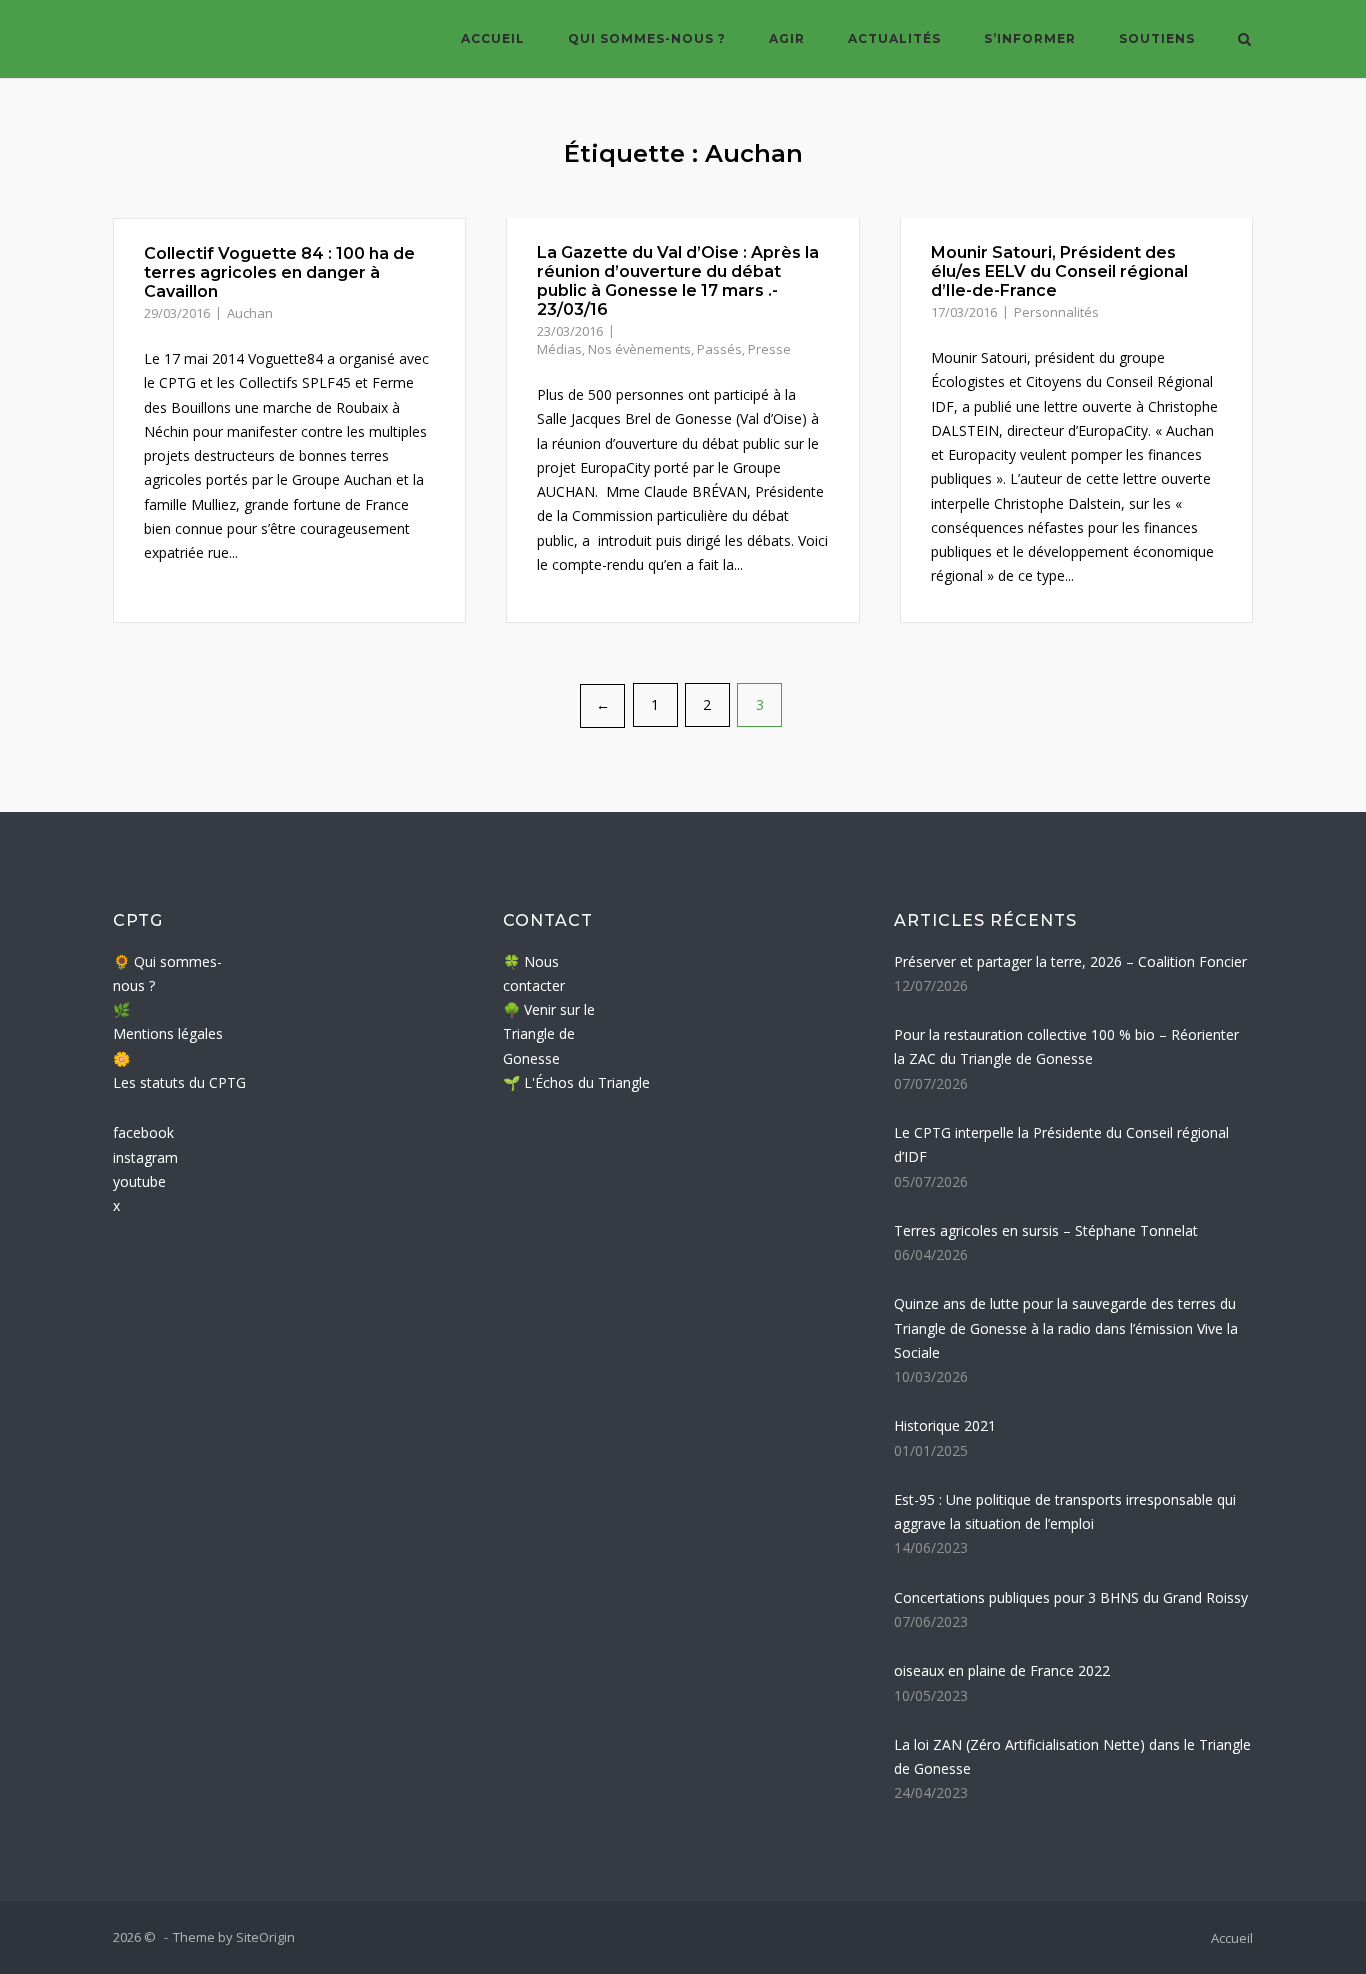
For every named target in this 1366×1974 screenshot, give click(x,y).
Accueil (493, 38)
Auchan (250, 313)
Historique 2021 (945, 1425)
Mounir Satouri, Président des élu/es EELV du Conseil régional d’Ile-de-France (1059, 271)
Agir (787, 38)
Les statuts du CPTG (179, 1082)
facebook (143, 1132)
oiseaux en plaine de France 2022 (1002, 1670)
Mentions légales (168, 1033)
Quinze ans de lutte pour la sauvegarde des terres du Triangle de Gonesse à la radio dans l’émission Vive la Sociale (1066, 1328)
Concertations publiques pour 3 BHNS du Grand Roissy (1071, 1597)
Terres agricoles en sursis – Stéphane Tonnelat (1046, 1230)
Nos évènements (639, 349)
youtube (139, 1181)
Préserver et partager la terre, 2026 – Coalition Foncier (1070, 961)
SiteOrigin (265, 1937)
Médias (559, 349)
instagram (145, 1157)
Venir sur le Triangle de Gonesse (549, 1034)
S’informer (1030, 38)
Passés (719, 349)
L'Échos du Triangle (587, 1082)
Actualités (894, 38)
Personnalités (1056, 312)
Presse (769, 349)
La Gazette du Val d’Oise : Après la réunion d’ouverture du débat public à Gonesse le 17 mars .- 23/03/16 (678, 281)
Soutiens (1157, 38)
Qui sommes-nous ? (647, 38)
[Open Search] (1244, 41)
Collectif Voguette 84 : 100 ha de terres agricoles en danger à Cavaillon (279, 272)
